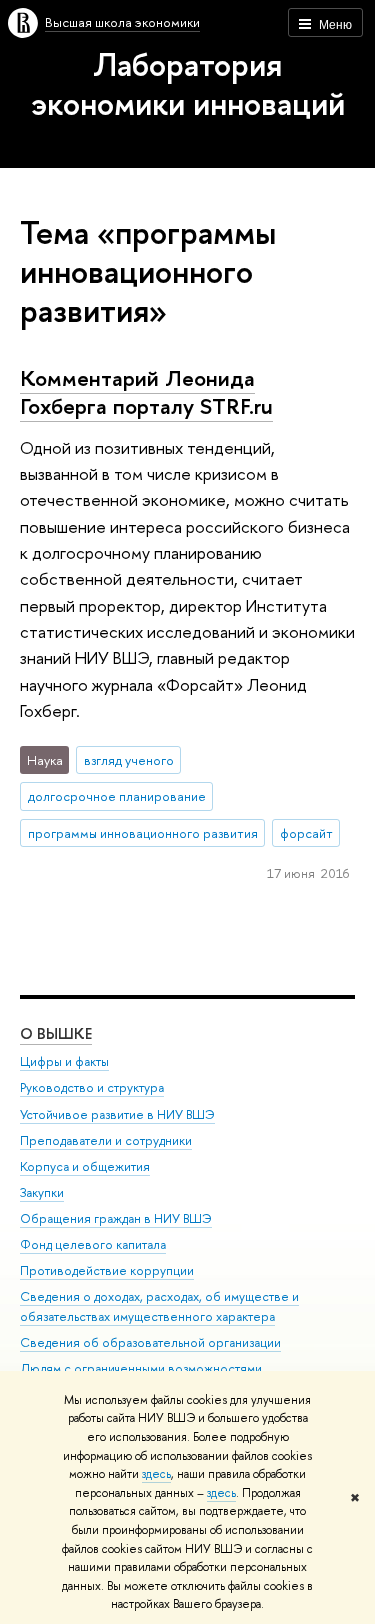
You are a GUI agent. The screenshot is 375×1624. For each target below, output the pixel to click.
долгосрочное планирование (117, 796)
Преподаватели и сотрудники (106, 1140)
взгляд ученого (129, 760)
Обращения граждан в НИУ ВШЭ (116, 1218)
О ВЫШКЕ (56, 1033)
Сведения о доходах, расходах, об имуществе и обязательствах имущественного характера (159, 1306)
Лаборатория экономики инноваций (188, 83)
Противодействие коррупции (107, 1270)
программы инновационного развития (143, 833)
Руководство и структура (92, 1087)
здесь (156, 1474)
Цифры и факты (64, 1061)
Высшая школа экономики (122, 22)
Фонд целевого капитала (93, 1244)
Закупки (42, 1192)
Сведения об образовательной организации (150, 1342)
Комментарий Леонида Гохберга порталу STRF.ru (146, 392)
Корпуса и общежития (85, 1166)
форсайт (306, 833)
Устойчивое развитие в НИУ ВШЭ (117, 1114)
